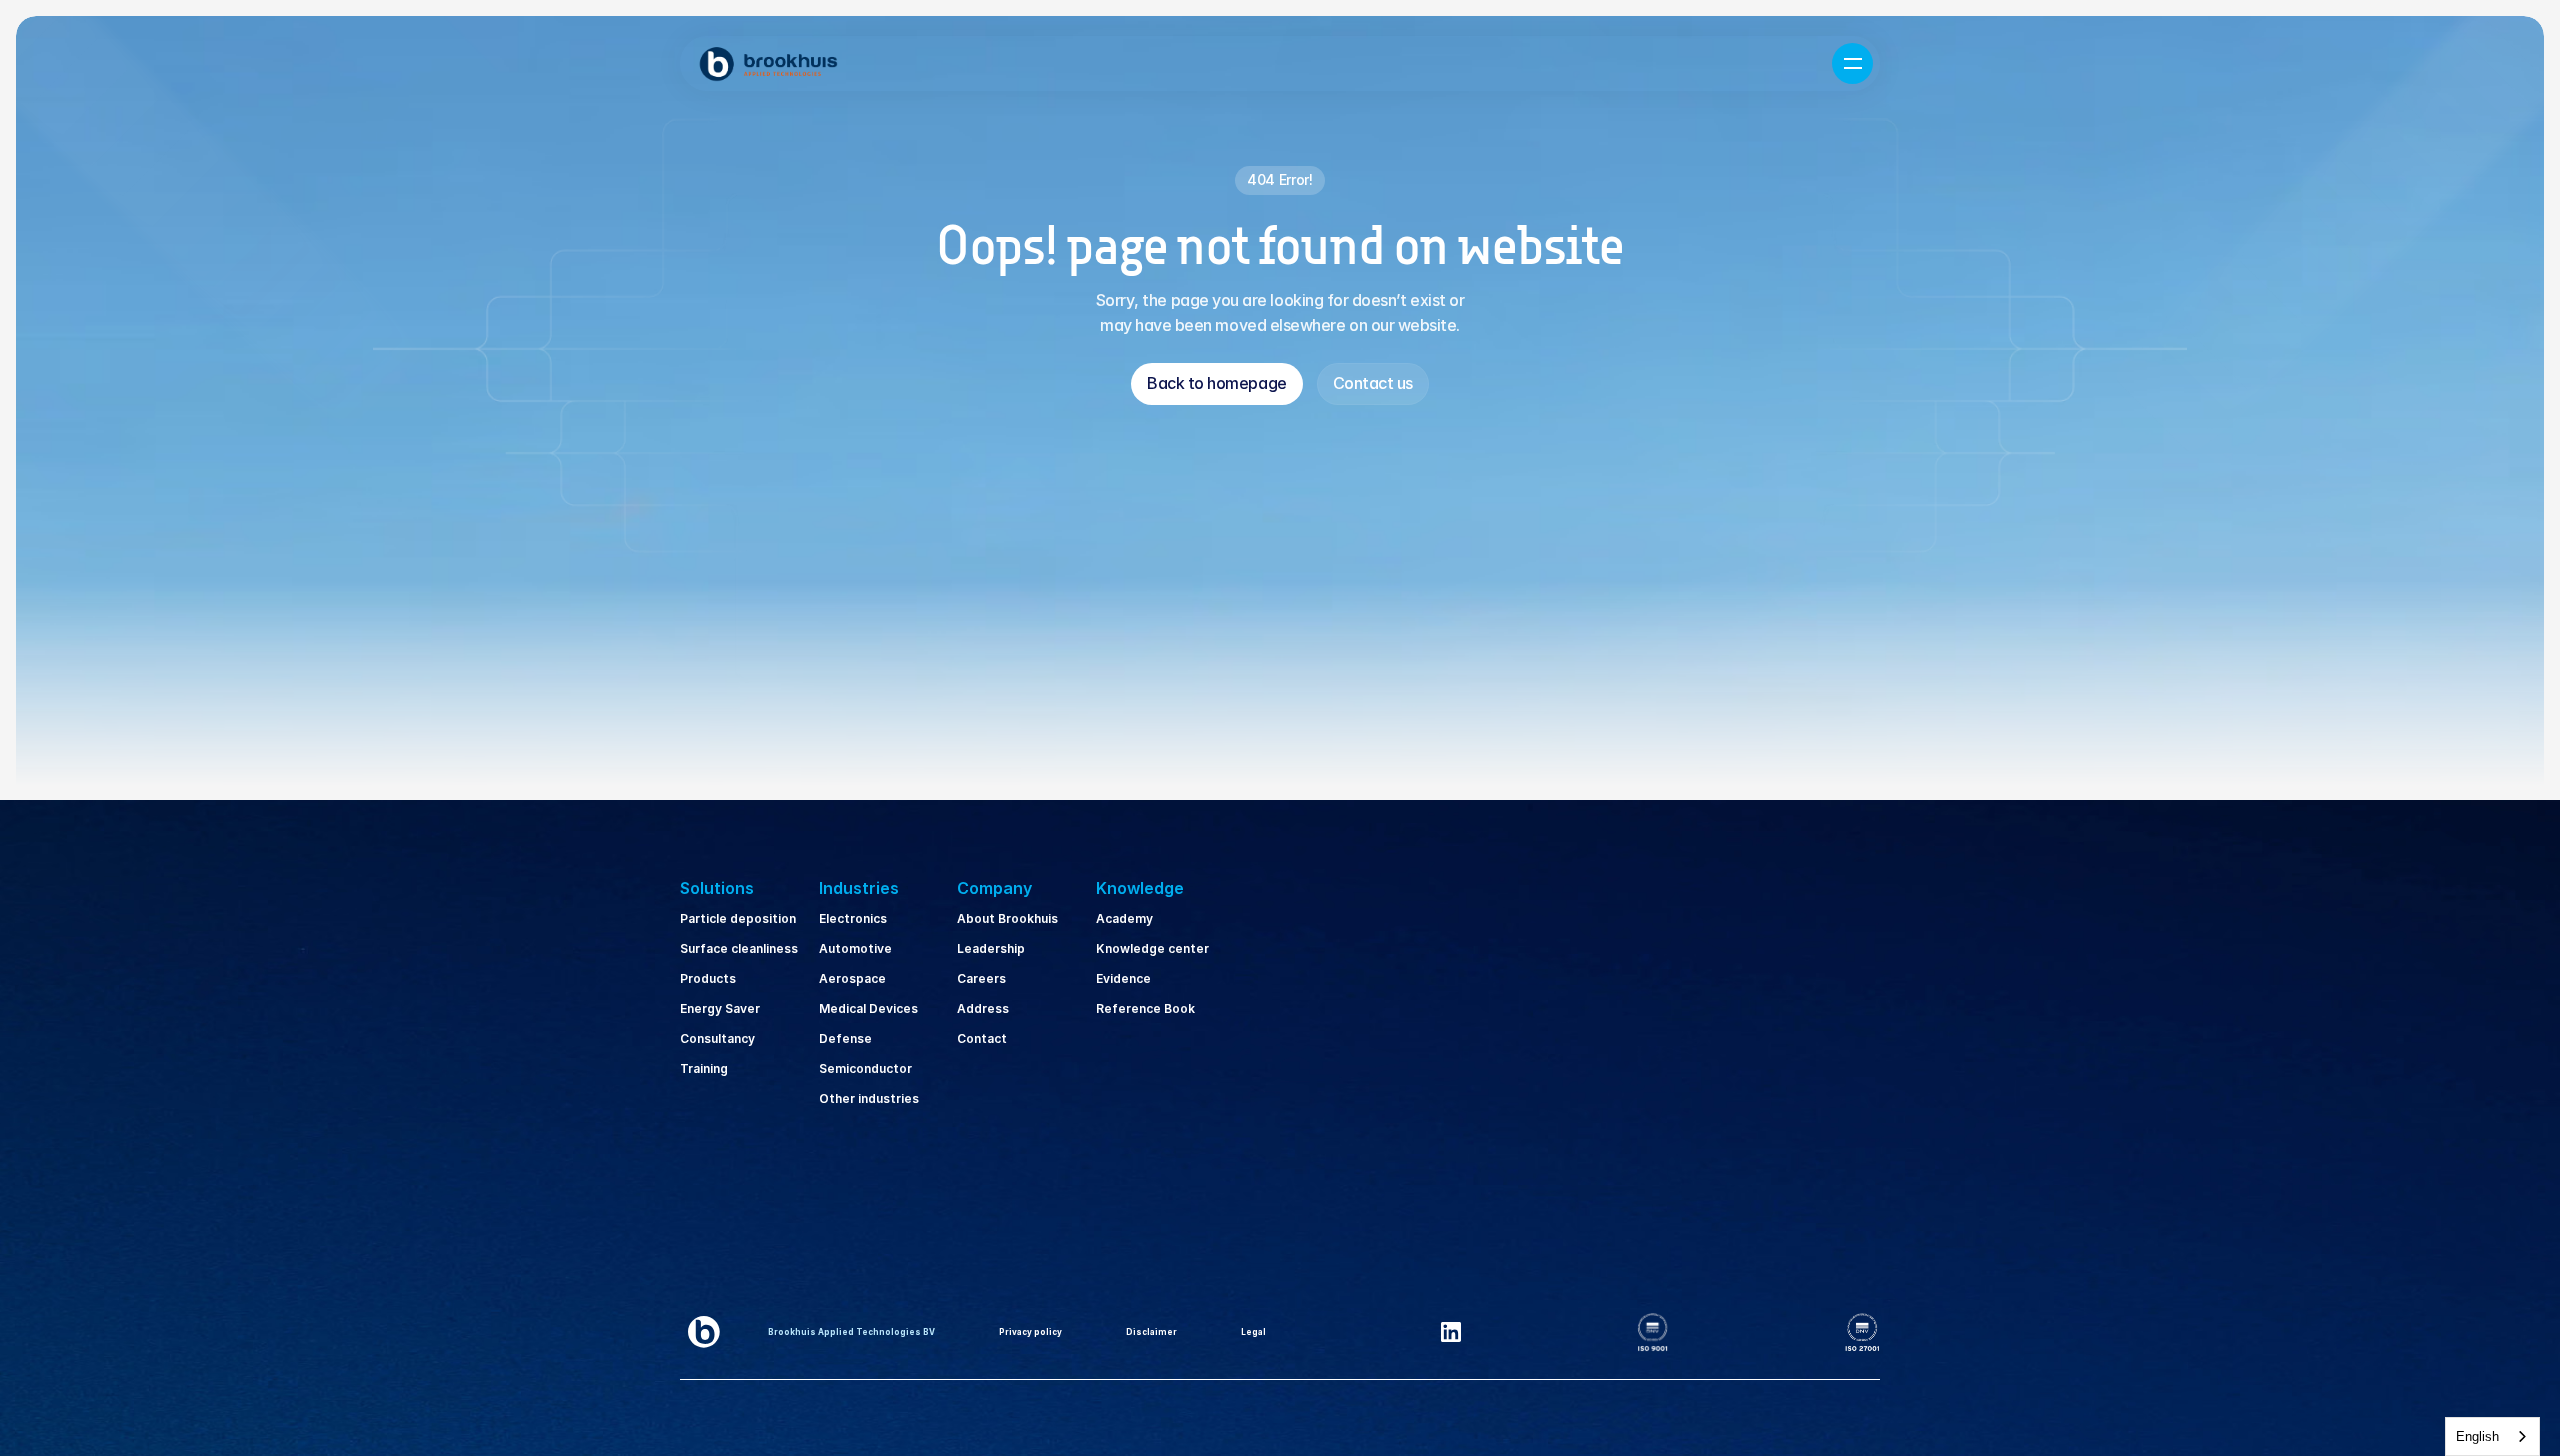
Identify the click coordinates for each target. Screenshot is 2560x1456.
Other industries (869, 1098)
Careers (981, 978)
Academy (1124, 918)
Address (983, 1008)
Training (704, 1068)
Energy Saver (720, 1008)
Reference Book (1145, 1008)
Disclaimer (1151, 1332)
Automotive (855, 948)
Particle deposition (738, 918)
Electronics (853, 918)
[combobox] (2492, 1436)
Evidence (1123, 978)
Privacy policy (1030, 1332)
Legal (1253, 1332)
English (2477, 1436)
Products (708, 978)
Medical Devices (868, 1008)
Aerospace (852, 978)
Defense (845, 1038)
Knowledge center (1152, 948)
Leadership (991, 948)
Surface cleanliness (739, 948)
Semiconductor (865, 1068)
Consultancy (717, 1038)
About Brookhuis (1007, 918)
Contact (982, 1038)
